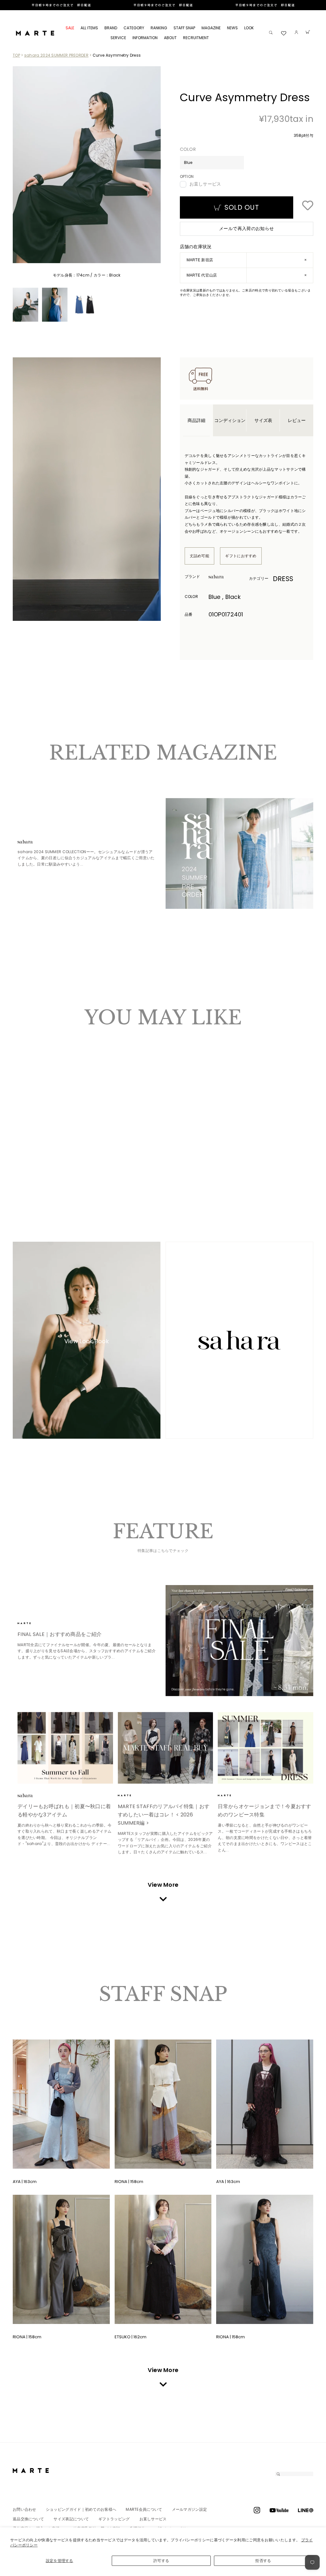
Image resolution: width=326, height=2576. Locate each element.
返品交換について (28, 2519)
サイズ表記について (71, 2519)
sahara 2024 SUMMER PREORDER (56, 55)
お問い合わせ (25, 2509)
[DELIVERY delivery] (163, 5)
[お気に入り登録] (308, 206)
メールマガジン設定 (190, 2509)
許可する (161, 2561)
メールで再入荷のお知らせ (246, 228)
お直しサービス (205, 184)
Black (27, 1165)
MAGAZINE (211, 28)
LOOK (249, 28)
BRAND (111, 28)
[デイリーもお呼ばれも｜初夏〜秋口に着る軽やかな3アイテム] (65, 1748)
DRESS (283, 579)
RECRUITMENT (196, 38)
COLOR (188, 149)
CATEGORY (134, 28)
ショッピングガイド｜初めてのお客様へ (81, 2509)
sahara (226, 577)
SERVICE (118, 38)
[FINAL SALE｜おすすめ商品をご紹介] (240, 1640)
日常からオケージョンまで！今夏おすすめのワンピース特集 (264, 1811)
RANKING (159, 28)
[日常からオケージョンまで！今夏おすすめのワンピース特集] (266, 1748)
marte (35, 1623)
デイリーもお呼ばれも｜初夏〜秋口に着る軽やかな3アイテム (64, 1811)
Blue (21, 1165)
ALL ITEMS (89, 28)
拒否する (263, 2561)
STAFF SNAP (184, 28)
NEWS (232, 28)
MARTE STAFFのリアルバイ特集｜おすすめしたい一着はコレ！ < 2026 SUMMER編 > (164, 1815)
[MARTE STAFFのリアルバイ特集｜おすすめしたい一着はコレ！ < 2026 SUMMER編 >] (166, 1748)
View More (163, 1885)
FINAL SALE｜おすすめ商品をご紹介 (60, 1634)
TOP (16, 55)
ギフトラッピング (114, 2519)
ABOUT (170, 38)
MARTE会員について (144, 2509)
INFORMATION (145, 38)
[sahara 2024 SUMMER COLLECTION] (240, 853)
